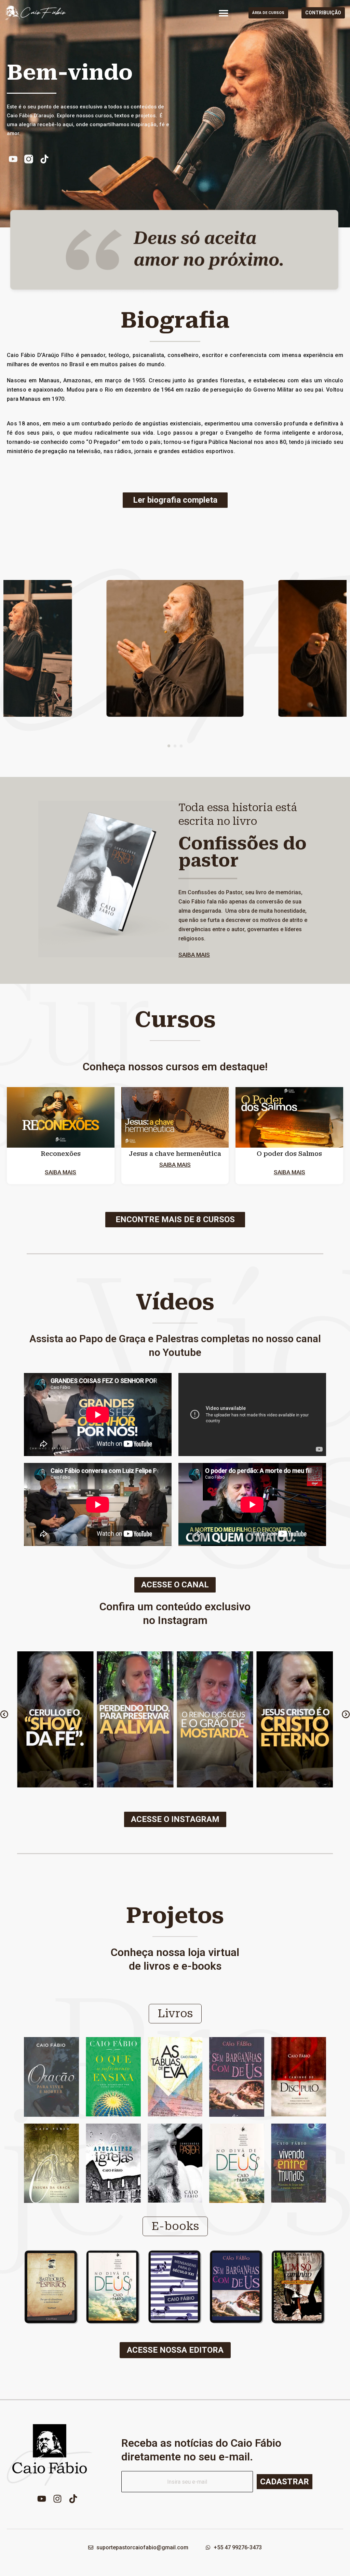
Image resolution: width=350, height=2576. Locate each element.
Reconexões (61, 1154)
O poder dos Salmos (289, 1154)
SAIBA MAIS (194, 955)
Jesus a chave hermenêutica (175, 1154)
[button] (224, 13)
